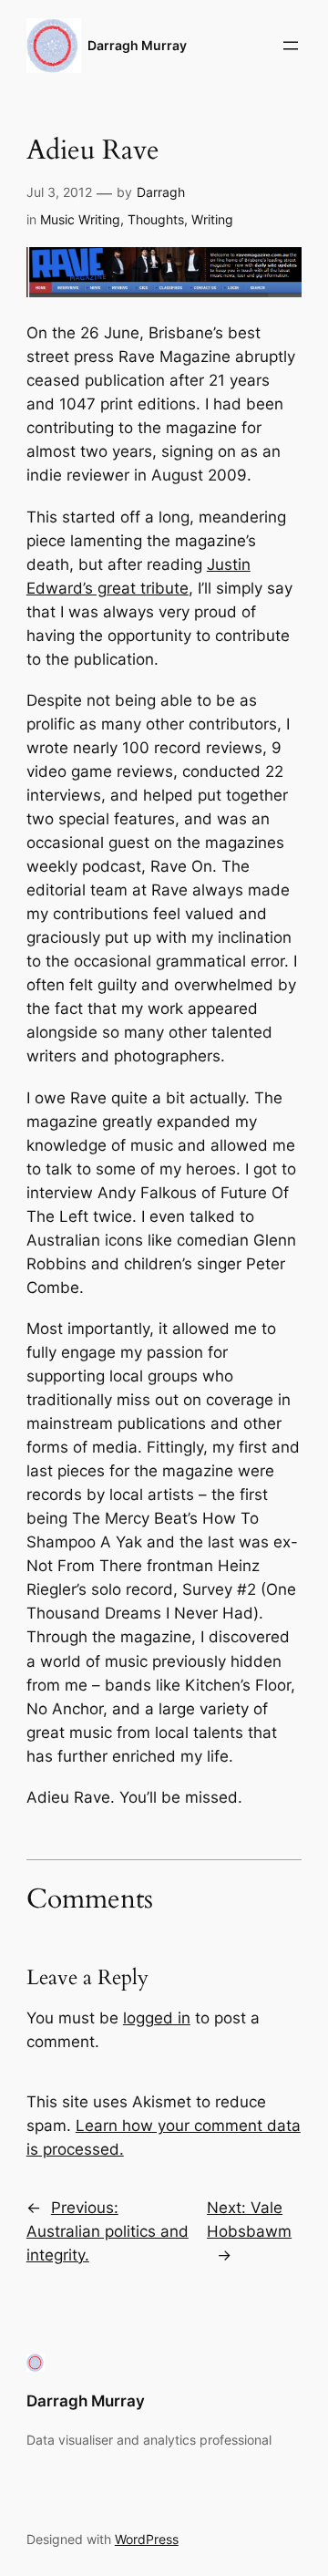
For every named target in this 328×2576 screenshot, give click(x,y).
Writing (212, 219)
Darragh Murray (137, 45)
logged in (157, 2018)
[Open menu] (291, 46)
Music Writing (80, 219)
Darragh (161, 192)
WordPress (147, 2539)
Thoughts (156, 219)
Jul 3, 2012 (59, 192)
